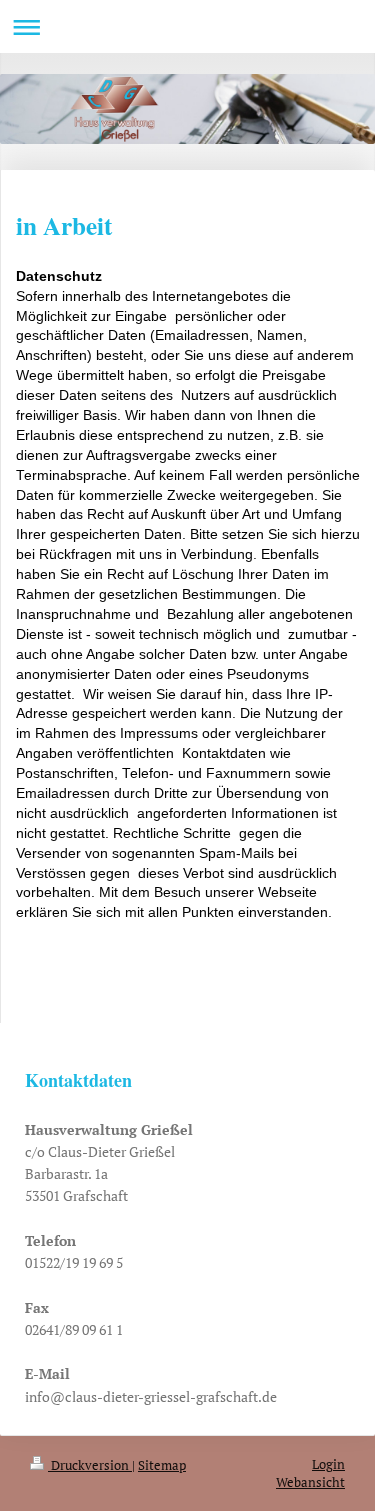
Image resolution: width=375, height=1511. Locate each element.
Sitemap (162, 1465)
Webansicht (310, 1482)
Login (328, 1464)
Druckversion (90, 1465)
